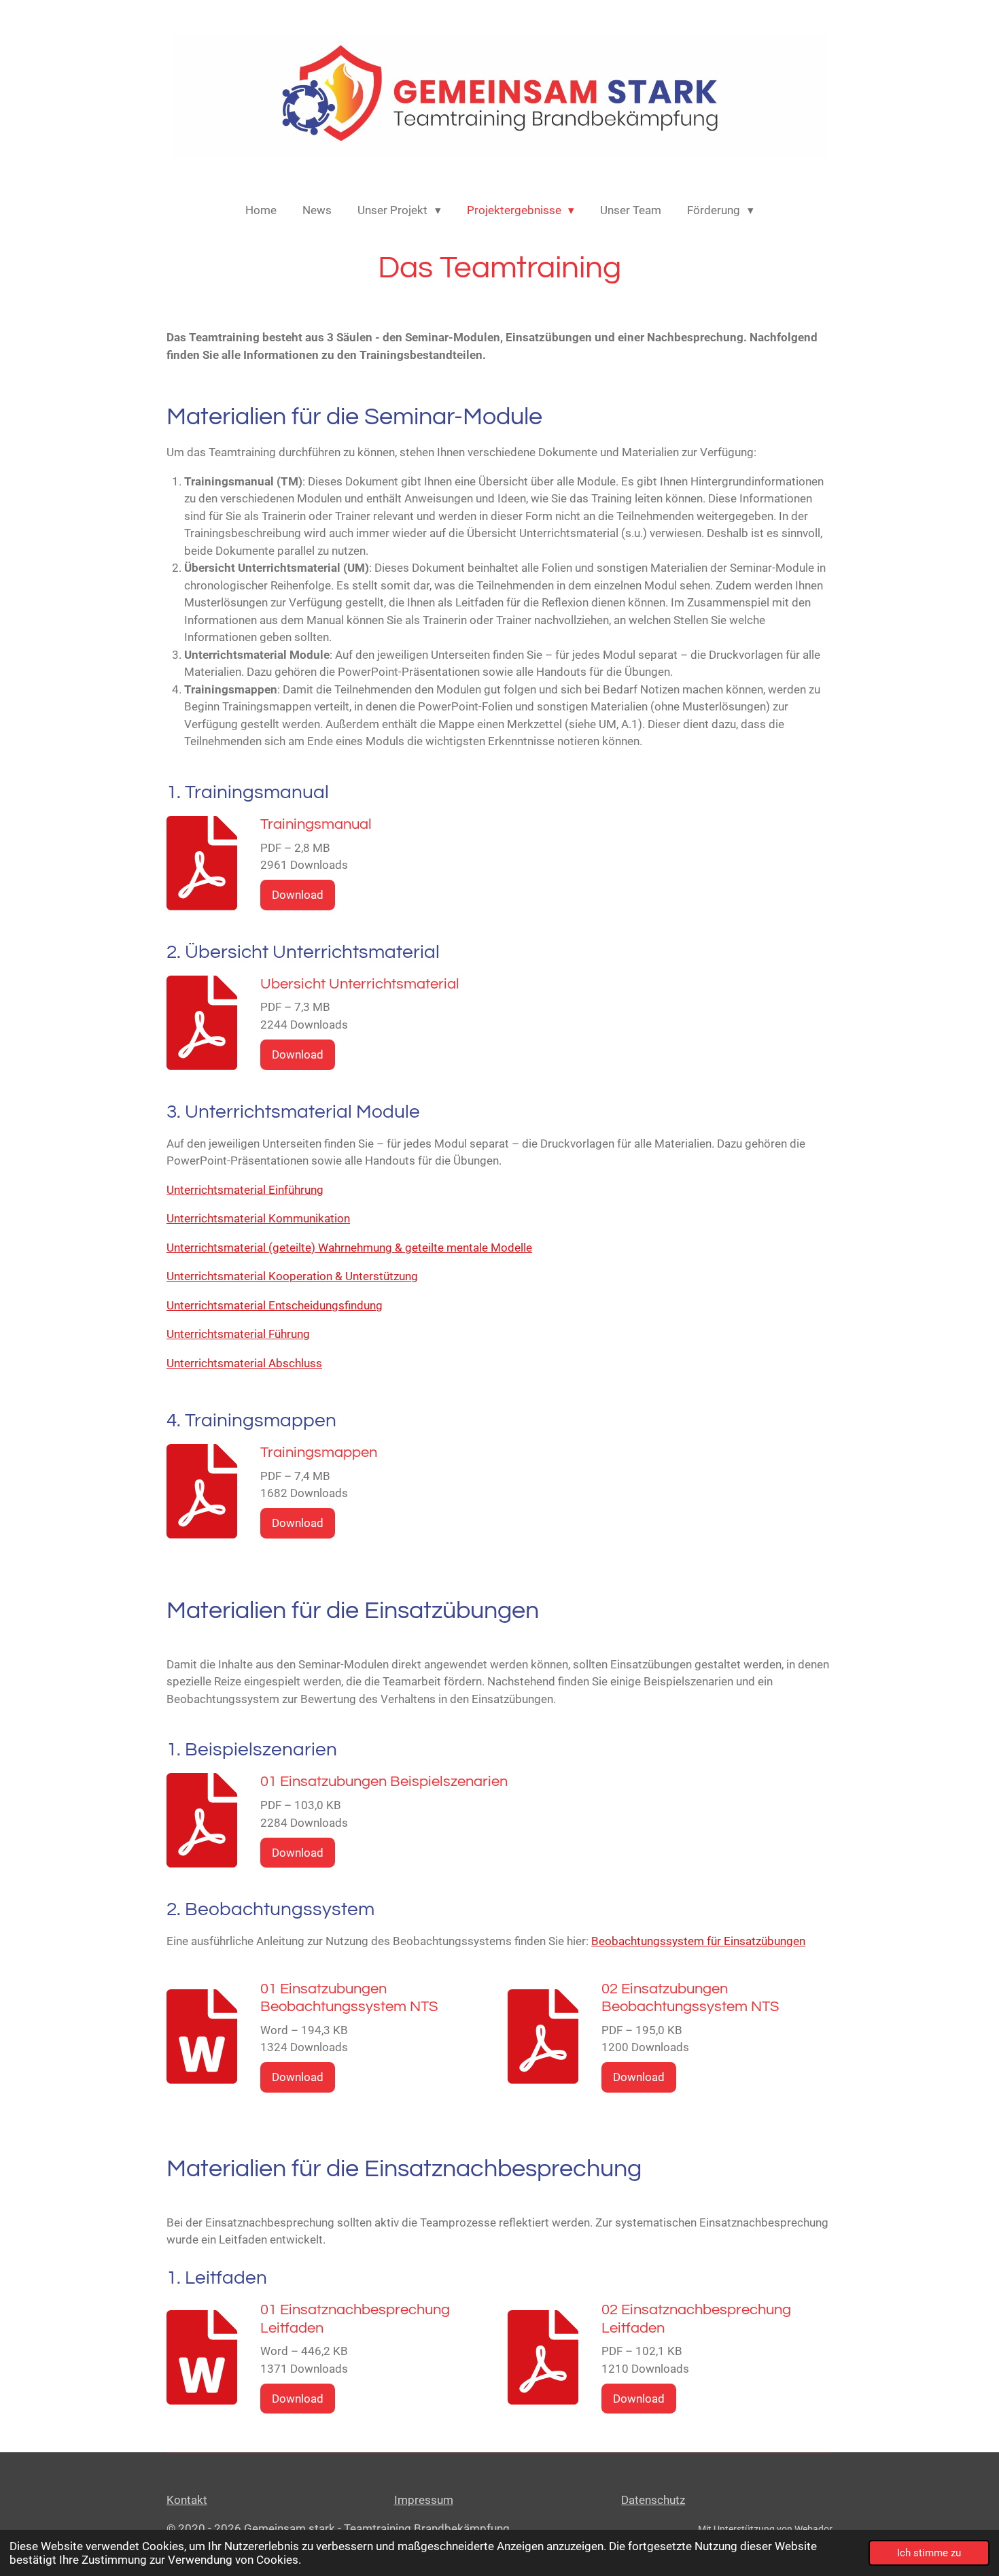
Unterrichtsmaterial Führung (238, 1334)
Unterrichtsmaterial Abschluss (244, 1363)
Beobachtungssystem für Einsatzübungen (698, 1941)
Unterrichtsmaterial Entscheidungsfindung (275, 1305)
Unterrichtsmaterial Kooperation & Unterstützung (292, 1276)
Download (298, 895)
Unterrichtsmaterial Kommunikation (258, 1218)
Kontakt (187, 2500)
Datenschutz (653, 2500)
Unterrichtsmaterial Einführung (245, 1190)
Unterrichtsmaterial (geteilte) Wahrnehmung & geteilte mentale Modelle (349, 1248)
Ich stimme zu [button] (929, 2553)
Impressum (424, 2500)
